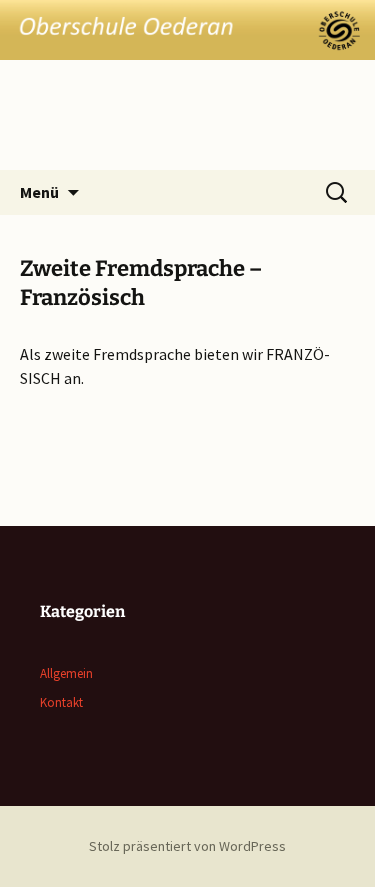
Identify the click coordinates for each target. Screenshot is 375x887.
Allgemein (66, 673)
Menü (39, 192)
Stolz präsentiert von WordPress (187, 846)
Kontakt (61, 702)
